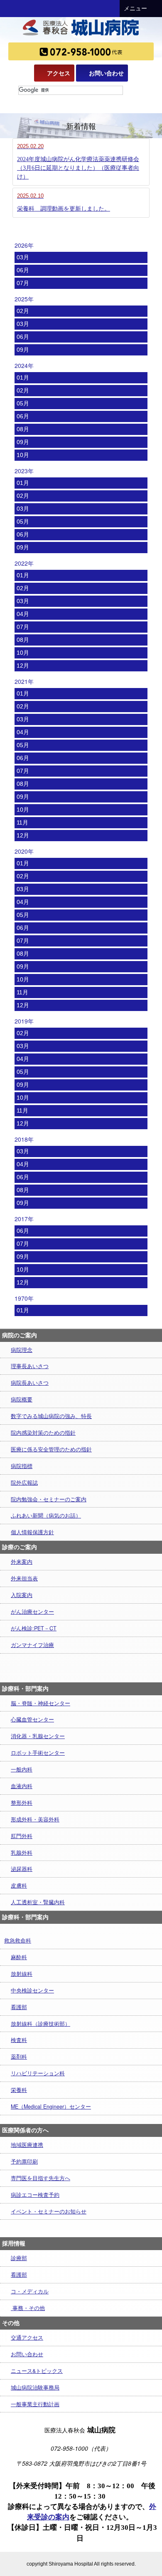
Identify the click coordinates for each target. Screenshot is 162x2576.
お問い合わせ (106, 73)
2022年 (24, 563)
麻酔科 (19, 1957)
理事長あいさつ (30, 1366)
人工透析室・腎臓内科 (38, 1902)
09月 (23, 350)
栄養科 (19, 2090)
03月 (23, 257)
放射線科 (22, 1974)
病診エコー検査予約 (35, 2195)
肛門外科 (22, 1836)
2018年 (24, 1139)
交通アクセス (27, 2338)
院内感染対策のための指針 (43, 1433)
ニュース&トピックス (37, 2371)
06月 (23, 270)
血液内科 (22, 1786)
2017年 (24, 1219)
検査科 (19, 2040)
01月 (23, 378)
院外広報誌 (24, 1483)
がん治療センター (32, 1612)
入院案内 (22, 1595)
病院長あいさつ (30, 1383)
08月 (23, 429)
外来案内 (22, 1562)
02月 (23, 311)
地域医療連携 (27, 2145)
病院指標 (22, 1466)
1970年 (24, 1298)
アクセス (59, 73)
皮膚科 (19, 1885)
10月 (23, 455)
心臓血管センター (32, 1719)
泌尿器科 (22, 1869)
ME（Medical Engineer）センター (51, 2107)
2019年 (24, 1021)
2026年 (24, 245)
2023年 (24, 471)
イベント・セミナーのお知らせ (49, 2211)
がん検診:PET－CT (34, 1628)
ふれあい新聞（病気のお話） (46, 1515)
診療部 (19, 2258)
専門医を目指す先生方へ (40, 2178)
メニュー (135, 9)
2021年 (24, 681)
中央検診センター (32, 1990)
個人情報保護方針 (32, 1532)
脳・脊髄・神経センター (40, 1703)
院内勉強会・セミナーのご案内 (49, 1499)
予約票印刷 (24, 2161)
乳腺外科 (22, 1853)
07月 (23, 283)
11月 (22, 822)
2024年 (24, 365)
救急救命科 (18, 1940)
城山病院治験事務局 (35, 2387)
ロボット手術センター (38, 1753)
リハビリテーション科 (38, 2073)
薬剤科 (19, 2057)
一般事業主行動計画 (35, 2404)
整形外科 (22, 1803)
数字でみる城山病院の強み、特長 (51, 1416)
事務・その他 (28, 2308)
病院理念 (22, 1350)
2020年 (24, 851)
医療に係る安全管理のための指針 (51, 1449)
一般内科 (22, 1769)
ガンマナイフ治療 (32, 1645)
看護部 (19, 2007)
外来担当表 (24, 1578)
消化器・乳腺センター (38, 1736)
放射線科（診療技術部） (40, 2024)
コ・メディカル (30, 2291)
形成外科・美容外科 (35, 1819)
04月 (23, 614)
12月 (23, 666)
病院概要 (22, 1399)
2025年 (24, 299)
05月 (23, 403)
